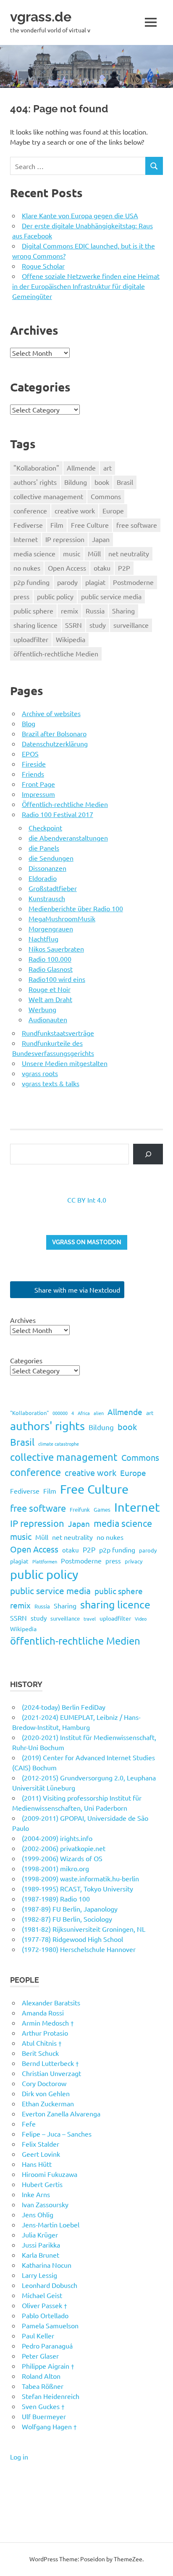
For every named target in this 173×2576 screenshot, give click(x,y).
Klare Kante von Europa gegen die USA (80, 215)
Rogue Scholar (43, 266)
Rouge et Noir (50, 989)
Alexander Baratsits (51, 2002)
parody (67, 582)
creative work (75, 510)
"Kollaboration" (36, 468)
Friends (33, 774)
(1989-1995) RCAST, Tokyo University (77, 1888)
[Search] (148, 1154)
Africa (84, 1413)
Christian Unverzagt (51, 2073)
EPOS (30, 754)
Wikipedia (71, 639)
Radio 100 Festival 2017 (58, 814)
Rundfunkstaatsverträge (58, 1033)
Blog (29, 723)
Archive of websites (51, 713)
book (102, 482)
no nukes (27, 568)
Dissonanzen (47, 868)
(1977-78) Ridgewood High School (72, 1939)
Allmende (81, 468)
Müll (94, 553)
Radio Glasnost (51, 969)
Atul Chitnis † (42, 2043)
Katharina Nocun (47, 2265)
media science (34, 553)
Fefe (29, 2124)
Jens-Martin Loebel (51, 2224)
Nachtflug (43, 939)
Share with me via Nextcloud (76, 1290)
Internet (26, 539)
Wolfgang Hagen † (49, 2426)
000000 (60, 1413)
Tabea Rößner (43, 2386)
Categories (26, 1360)
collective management (48, 496)
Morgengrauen (51, 928)
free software (137, 525)
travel (90, 1619)
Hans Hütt (37, 2164)
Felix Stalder (41, 2144)
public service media (111, 596)
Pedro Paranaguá (47, 2346)
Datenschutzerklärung (55, 743)
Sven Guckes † (43, 2406)
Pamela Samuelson (50, 2325)
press (21, 596)
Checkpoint (45, 828)
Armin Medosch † (48, 2023)
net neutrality (129, 553)
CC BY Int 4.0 (87, 1200)
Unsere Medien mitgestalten (65, 1063)
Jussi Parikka (41, 2245)
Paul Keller (38, 2335)
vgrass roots (40, 1073)
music (72, 553)
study (98, 625)
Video (141, 1619)
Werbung (42, 1009)
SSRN (73, 625)
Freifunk (80, 1509)
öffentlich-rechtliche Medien (56, 653)
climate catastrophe (59, 1444)
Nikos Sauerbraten (56, 949)
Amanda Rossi (43, 2013)
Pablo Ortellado (45, 2315)
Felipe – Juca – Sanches (57, 2134)
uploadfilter (31, 639)
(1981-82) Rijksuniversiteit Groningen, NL (84, 1929)
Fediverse (28, 525)
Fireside (34, 764)
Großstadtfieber (53, 888)
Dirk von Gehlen (46, 2093)
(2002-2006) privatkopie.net (64, 1848)
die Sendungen (51, 858)
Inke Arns (36, 2194)
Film (57, 525)
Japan (101, 539)
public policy (55, 596)
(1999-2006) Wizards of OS (62, 1858)
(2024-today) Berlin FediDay (64, 1707)
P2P (124, 568)
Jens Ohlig (38, 2214)
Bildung (76, 482)
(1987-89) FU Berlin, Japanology (70, 1909)
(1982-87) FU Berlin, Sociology (67, 1919)
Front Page (38, 784)
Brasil (125, 482)
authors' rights (35, 482)
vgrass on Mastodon (87, 1242)
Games (102, 1509)
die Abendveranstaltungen (68, 838)
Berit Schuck (40, 2053)
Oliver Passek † (45, 2305)
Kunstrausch (47, 898)
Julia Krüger (40, 2235)
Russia (95, 611)
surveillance (131, 625)
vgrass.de (41, 17)
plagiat (95, 582)
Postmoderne (133, 582)
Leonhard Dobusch (50, 2285)
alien (99, 1413)
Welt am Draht (50, 999)
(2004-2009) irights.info (57, 1838)
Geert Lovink (41, 2154)
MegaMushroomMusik (62, 918)
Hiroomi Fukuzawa (50, 2174)
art (107, 468)
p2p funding (31, 582)
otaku (102, 568)
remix (69, 611)
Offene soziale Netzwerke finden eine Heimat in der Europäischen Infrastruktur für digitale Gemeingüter (86, 286)
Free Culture (90, 525)
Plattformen (45, 1561)
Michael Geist (42, 2295)
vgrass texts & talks (51, 1083)
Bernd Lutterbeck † (50, 2063)
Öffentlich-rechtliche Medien (65, 804)
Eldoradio (43, 878)
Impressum (38, 794)
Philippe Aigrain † (48, 2366)
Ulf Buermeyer (44, 2416)
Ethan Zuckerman (48, 2103)
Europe (113, 510)
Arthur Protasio (45, 2033)
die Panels (44, 848)
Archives (23, 1320)
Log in (19, 2457)
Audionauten (48, 1019)
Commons (106, 496)
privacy (134, 1561)
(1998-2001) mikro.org (55, 1868)
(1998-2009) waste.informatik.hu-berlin (80, 1878)
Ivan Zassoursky (45, 2204)
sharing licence (35, 625)
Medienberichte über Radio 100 (76, 908)
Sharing (123, 611)
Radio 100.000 (50, 959)
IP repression (65, 539)
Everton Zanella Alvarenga (61, 2113)
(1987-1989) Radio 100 (56, 1899)
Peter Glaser (40, 2356)
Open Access (67, 568)
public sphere (33, 611)
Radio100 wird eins (57, 979)
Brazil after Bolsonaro (54, 733)
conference (30, 510)
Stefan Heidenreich (51, 2396)
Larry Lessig (39, 2275)
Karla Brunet (41, 2255)
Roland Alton (41, 2376)
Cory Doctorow (44, 2083)
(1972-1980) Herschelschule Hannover (79, 1949)
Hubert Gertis (42, 2184)
